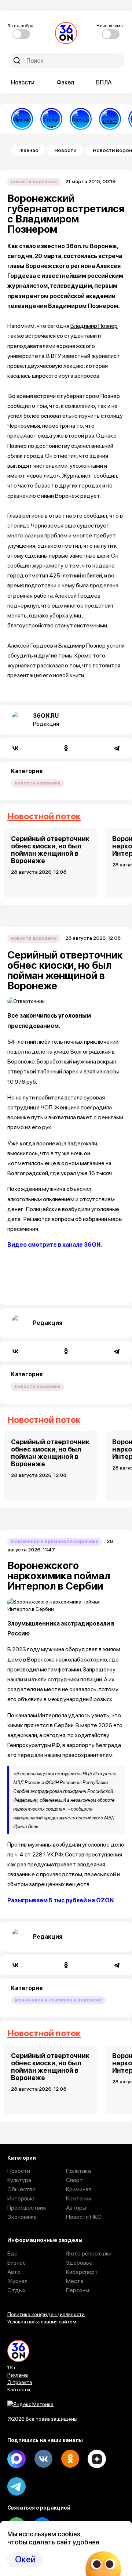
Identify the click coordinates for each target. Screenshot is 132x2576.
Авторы (76, 2208)
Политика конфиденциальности (46, 2314)
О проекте (20, 2382)
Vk (43, 2459)
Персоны (78, 2290)
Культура (19, 2180)
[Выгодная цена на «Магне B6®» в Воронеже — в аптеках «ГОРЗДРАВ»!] (81, 119)
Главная (28, 150)
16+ (12, 2367)
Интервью (21, 2198)
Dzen (97, 2459)
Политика (78, 2171)
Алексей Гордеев (30, 646)
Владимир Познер (94, 326)
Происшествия (27, 2208)
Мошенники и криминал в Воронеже (55, 1541)
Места (75, 2281)
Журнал (17, 2281)
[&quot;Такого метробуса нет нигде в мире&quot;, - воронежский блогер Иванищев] (22, 119)
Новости (23, 82)
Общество (21, 2189)
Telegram (16, 2486)
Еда (12, 2253)
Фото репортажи (89, 2253)
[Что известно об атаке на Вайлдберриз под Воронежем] (110, 119)
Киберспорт (82, 2272)
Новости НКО (84, 2217)
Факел (65, 82)
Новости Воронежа (34, 182)
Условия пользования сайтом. (42, 2322)
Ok (70, 2459)
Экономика (22, 2217)
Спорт (74, 2180)
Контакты (19, 2390)
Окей (25, 2559)
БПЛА (104, 82)
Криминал (79, 2189)
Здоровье (79, 2263)
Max (16, 2459)
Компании (79, 2198)
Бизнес (16, 2263)
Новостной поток (44, 816)
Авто (14, 2272)
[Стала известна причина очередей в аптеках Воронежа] (51, 119)
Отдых (16, 2290)
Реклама (18, 2375)
